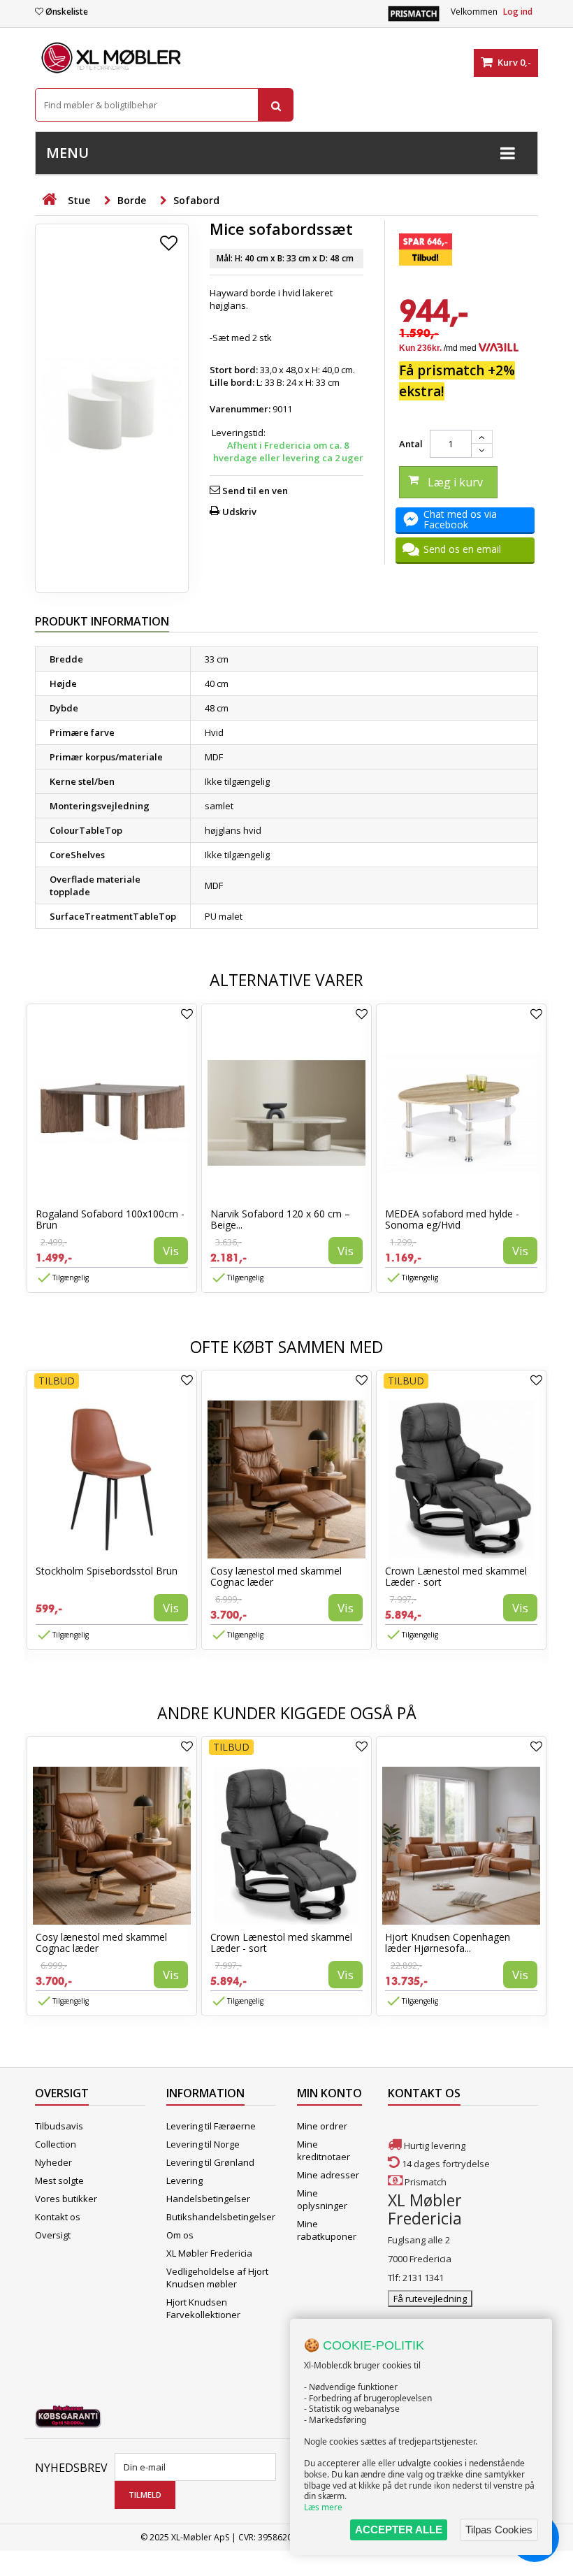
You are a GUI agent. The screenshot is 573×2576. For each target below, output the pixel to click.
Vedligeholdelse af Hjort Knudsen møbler (217, 2278)
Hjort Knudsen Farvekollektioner (203, 2308)
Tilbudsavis (59, 2126)
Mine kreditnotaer (324, 2150)
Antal (411, 444)
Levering (184, 2180)
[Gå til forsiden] (49, 200)
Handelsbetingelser (208, 2199)
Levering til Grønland (210, 2162)
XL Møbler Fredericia (209, 2253)
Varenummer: (240, 409)
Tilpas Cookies (499, 2530)
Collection (56, 2144)
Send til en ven (255, 491)
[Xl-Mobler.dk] (112, 58)
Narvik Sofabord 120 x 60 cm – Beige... (280, 1219)
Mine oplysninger (322, 2199)
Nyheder (53, 2162)
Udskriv (239, 512)
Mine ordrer (322, 2126)
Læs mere (323, 2507)
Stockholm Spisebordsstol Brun (107, 1571)
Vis (171, 1251)
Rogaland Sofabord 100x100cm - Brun (110, 1219)
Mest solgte (59, 2180)
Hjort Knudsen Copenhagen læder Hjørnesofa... (448, 1942)
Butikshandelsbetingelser (221, 2217)
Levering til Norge (203, 2144)
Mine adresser (328, 2175)
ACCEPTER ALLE (399, 2530)
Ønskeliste (67, 12)
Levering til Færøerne (211, 2126)
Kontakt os (58, 2217)
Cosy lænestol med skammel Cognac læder (276, 1576)
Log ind (518, 12)
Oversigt (53, 2235)
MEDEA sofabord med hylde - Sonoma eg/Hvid (452, 1219)
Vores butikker (66, 2199)
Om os (180, 2235)
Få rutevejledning (430, 2299)
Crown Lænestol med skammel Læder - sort (456, 1576)
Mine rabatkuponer (327, 2230)
